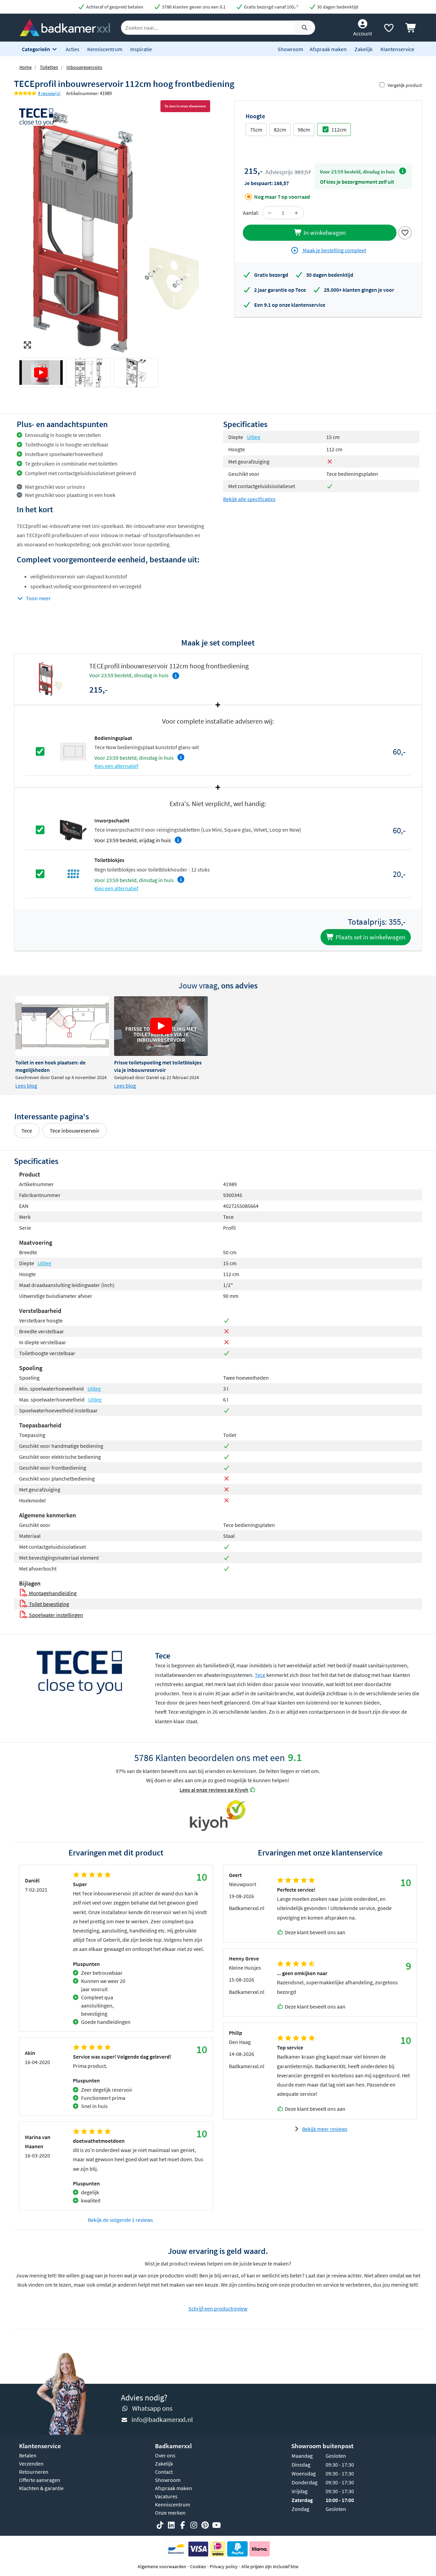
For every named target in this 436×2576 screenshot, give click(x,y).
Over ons (165, 2455)
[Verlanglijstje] (389, 29)
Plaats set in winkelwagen (370, 937)
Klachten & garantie (41, 2488)
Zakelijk (364, 49)
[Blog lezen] (62, 1026)
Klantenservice (397, 49)
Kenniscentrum (105, 49)
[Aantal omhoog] (296, 213)
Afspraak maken (328, 49)
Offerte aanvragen (40, 2480)
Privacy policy (224, 2566)
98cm (304, 130)
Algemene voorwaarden (162, 2566)
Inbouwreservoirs (84, 67)
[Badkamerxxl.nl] (65, 27)
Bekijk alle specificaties (249, 499)
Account (363, 33)
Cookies (198, 2566)
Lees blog (26, 1086)
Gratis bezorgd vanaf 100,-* (271, 7)
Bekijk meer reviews (325, 2129)
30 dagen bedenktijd (337, 7)
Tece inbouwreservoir (75, 1131)
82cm (280, 130)
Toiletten (49, 67)
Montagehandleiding (52, 1593)
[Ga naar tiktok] (160, 2525)
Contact (164, 2472)
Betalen (28, 2455)
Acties (73, 49)
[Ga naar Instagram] (194, 2525)
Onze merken (170, 2513)
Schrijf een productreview (218, 2308)
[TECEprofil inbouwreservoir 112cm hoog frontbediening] (116, 232)
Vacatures (166, 2496)
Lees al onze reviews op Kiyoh (214, 1790)
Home (26, 67)
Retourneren (34, 2472)
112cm (339, 130)
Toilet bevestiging (49, 1604)
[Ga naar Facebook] (183, 2525)
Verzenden (31, 2464)
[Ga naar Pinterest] (205, 2525)
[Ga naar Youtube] (216, 2525)
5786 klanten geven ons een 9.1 (193, 7)
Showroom (290, 49)
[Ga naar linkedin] (171, 2525)
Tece (27, 1131)
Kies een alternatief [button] (116, 766)
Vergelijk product (405, 85)
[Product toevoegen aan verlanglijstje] (405, 232)
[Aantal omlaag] (270, 213)
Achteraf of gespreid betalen (114, 7)
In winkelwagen (324, 232)
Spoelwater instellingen (56, 1615)
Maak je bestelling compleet (334, 250)
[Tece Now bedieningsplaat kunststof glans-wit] (73, 751)
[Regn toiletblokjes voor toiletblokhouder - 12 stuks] (73, 873)
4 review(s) (49, 93)
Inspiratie (141, 49)
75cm (256, 130)
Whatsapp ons (152, 2408)
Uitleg (254, 437)
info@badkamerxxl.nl (162, 2419)
